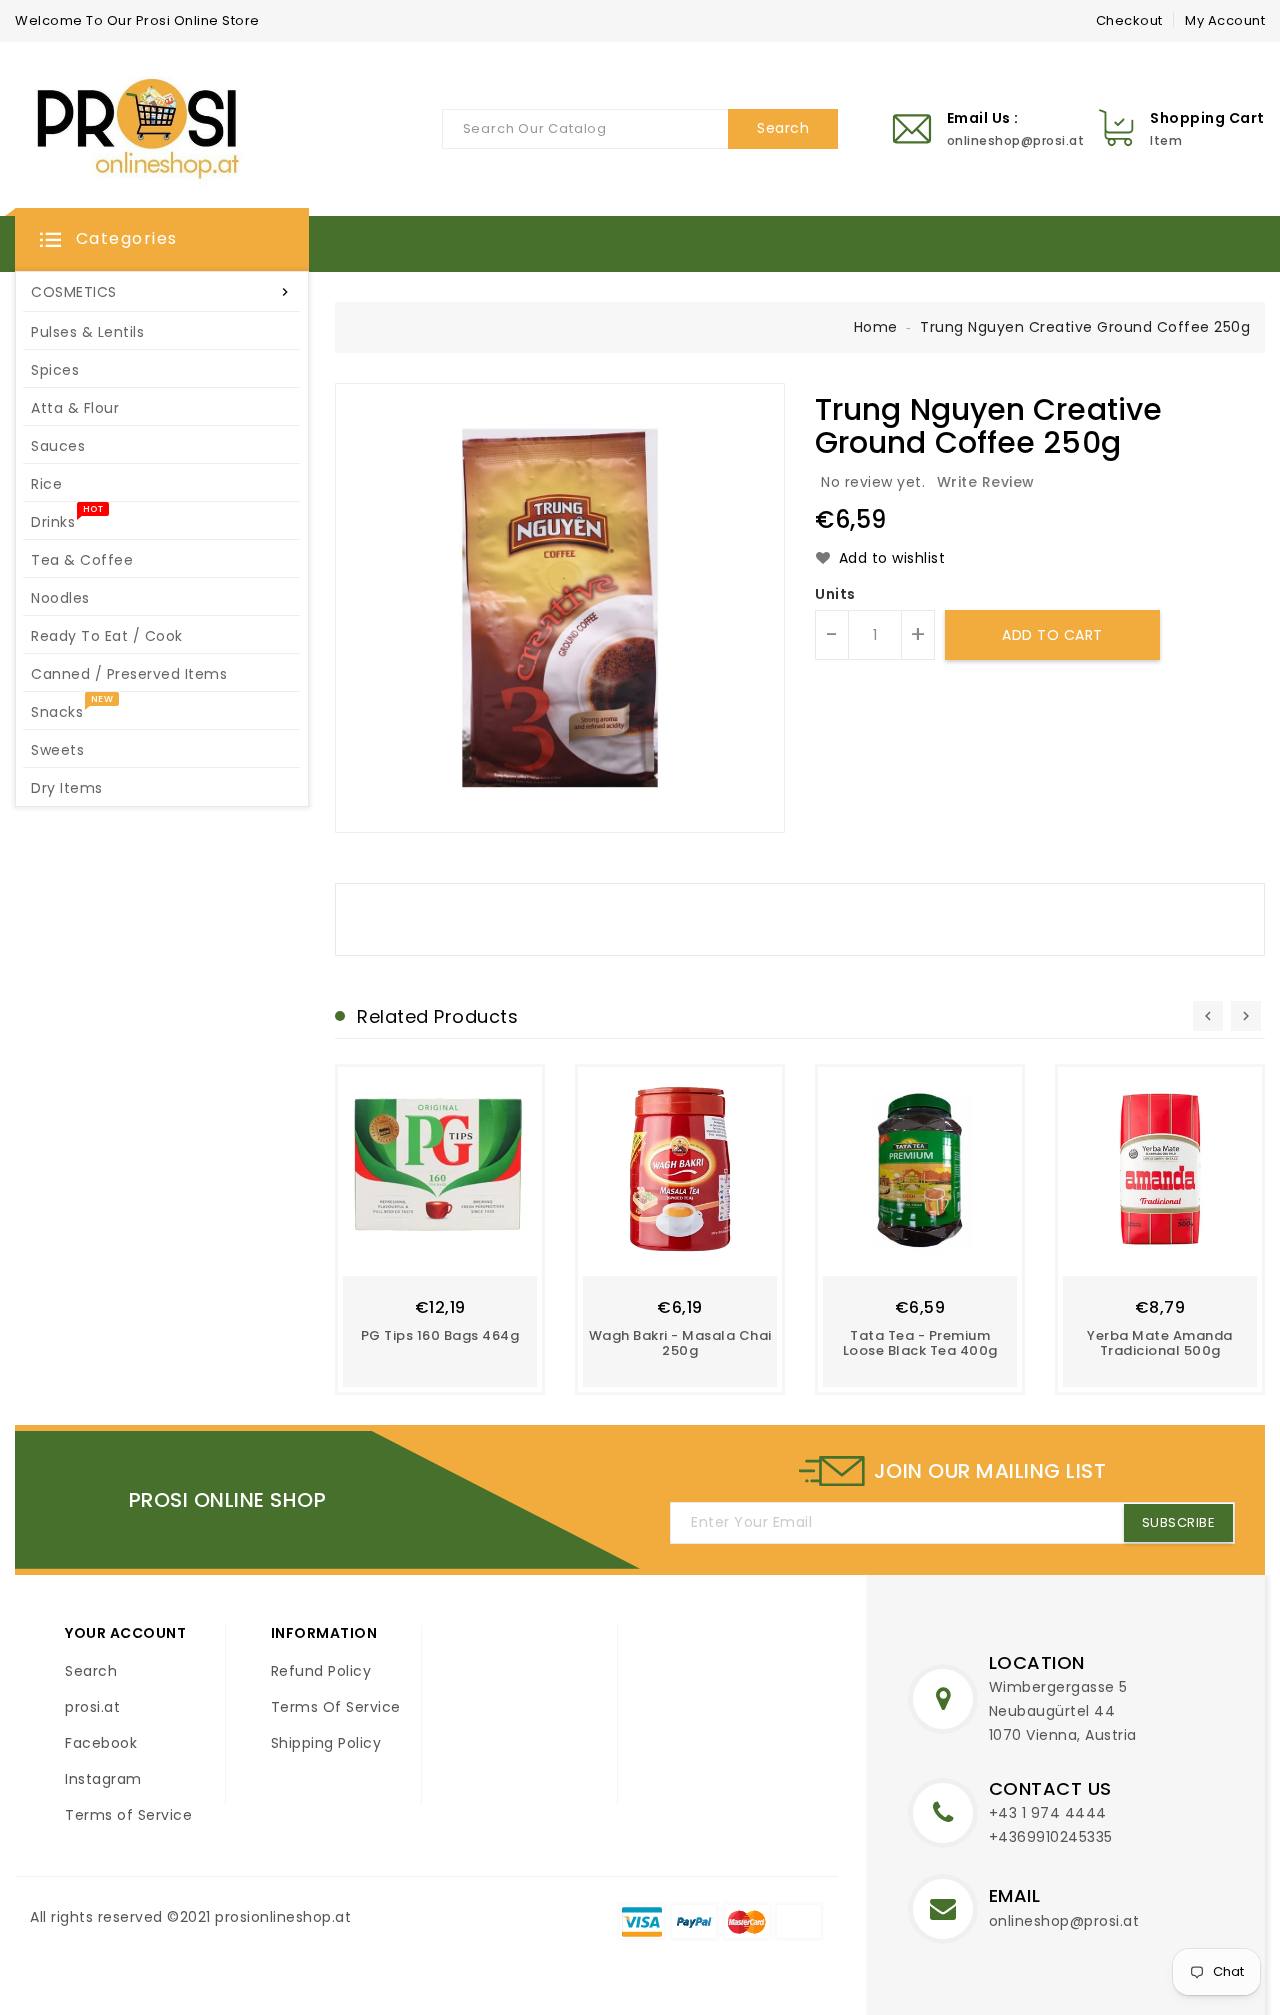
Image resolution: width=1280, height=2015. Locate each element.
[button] (162, 240)
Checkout (1129, 20)
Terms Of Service (336, 1707)
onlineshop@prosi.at (1064, 1921)
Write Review (986, 482)
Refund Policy (321, 1671)
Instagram (103, 1779)
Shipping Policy (326, 1743)
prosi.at (92, 1707)
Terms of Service (128, 1815)
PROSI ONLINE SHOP (228, 1500)
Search (91, 1671)
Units (835, 594)
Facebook (101, 1743)
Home (876, 327)
